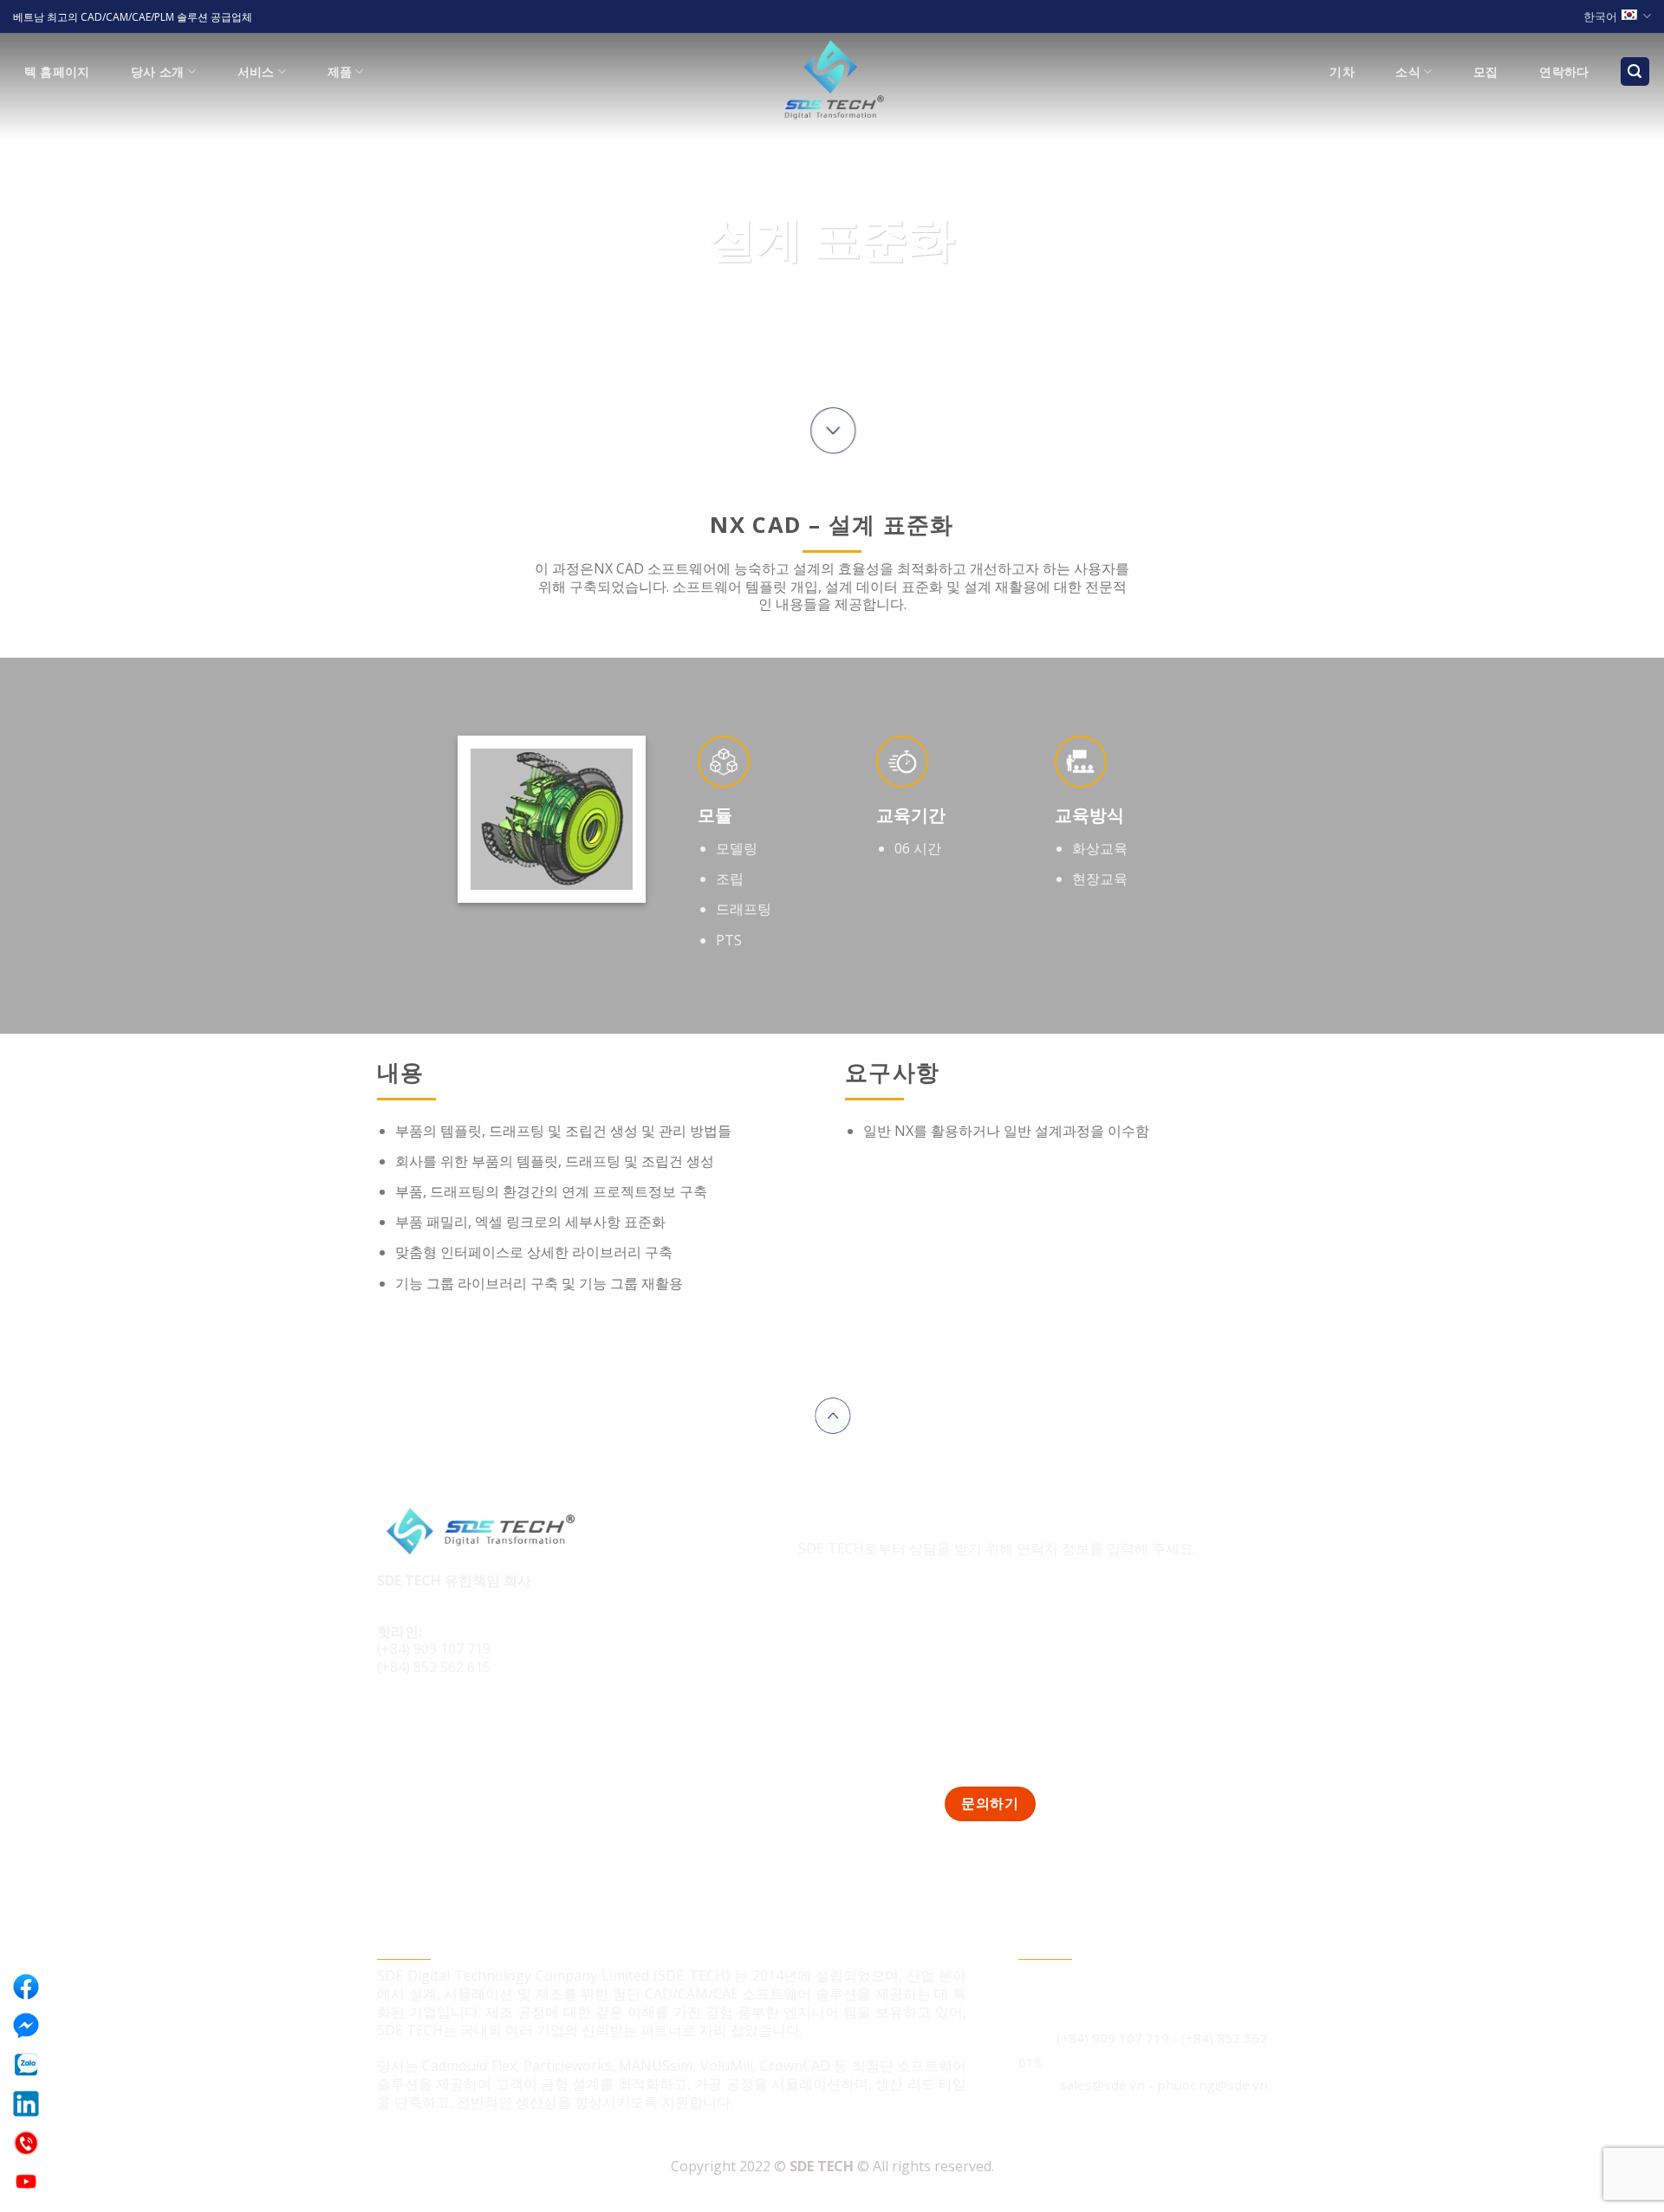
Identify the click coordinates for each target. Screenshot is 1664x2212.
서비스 (256, 71)
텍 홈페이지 (57, 71)
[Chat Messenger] (26, 2026)
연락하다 (1564, 71)
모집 (1486, 71)
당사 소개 (157, 71)
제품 (340, 71)
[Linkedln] (26, 2104)
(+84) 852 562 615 (434, 1667)
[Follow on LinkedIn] (458, 1726)
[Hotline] (26, 2143)
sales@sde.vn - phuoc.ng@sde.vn (1164, 2085)
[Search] (1635, 71)
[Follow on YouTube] (491, 1726)
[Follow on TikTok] (426, 1726)
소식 (1408, 71)
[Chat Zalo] (26, 2065)
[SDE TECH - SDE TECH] (832, 81)
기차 (1342, 71)
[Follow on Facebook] (393, 1726)
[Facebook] (26, 1987)
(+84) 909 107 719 (434, 1649)
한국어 (1600, 16)
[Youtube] (26, 2182)
